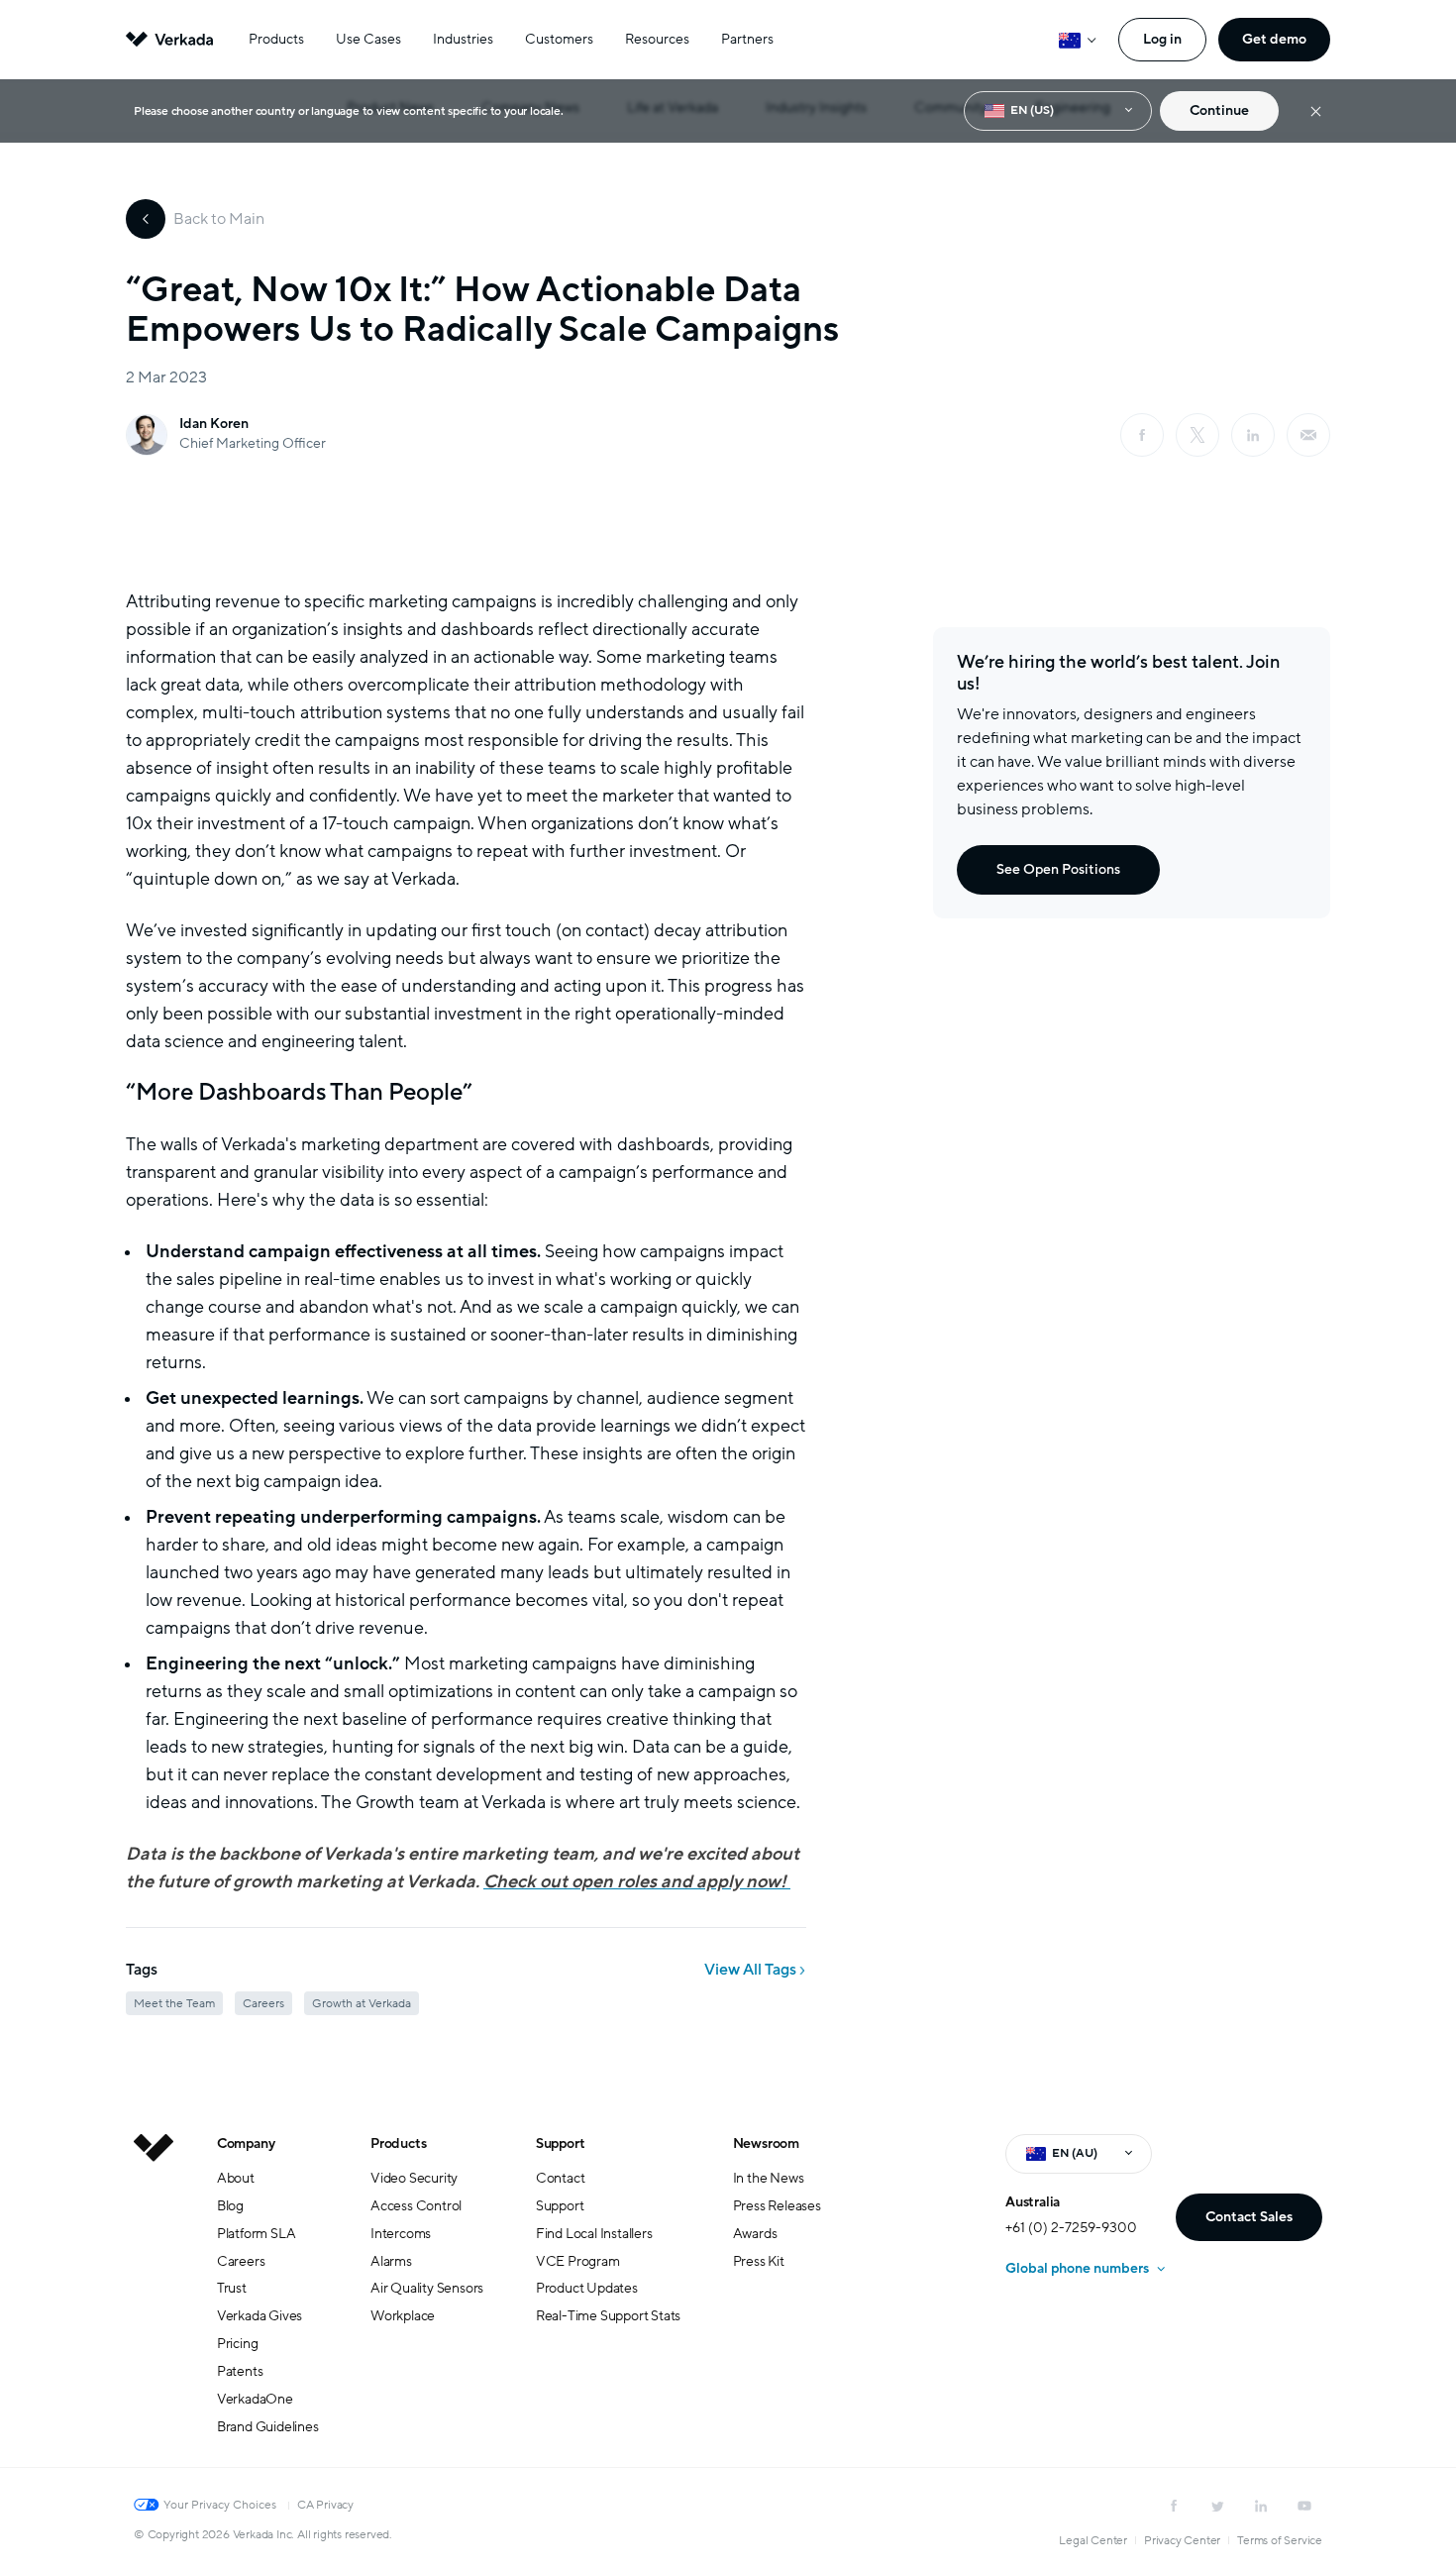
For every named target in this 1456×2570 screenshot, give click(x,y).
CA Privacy (325, 2505)
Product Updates (587, 2288)
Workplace (403, 2316)
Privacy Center (1182, 2540)
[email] (1308, 435)
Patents (240, 2371)
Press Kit (759, 2261)
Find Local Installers (594, 2234)
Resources (657, 39)
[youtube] (1304, 2506)
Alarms (391, 2261)
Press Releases (777, 2206)
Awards (755, 2234)
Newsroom (766, 2143)
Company (246, 2143)
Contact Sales (1249, 2217)
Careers (241, 2261)
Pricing (238, 2344)
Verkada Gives (260, 2316)
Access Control (416, 2206)
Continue (1219, 110)
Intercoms (401, 2234)
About (236, 2178)
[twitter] (1217, 2506)
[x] (1197, 435)
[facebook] (1142, 435)
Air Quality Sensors (427, 2288)
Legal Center (1093, 2540)
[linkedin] (1253, 435)
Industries (463, 39)
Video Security (414, 2178)
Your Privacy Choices (220, 2505)
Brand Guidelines (268, 2427)
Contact (561, 2178)
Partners (747, 39)
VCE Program (578, 2261)
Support (561, 2143)
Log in (1162, 39)
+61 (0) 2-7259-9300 (1071, 2228)
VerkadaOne (255, 2399)
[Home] (154, 2301)
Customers (559, 39)
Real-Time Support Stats (608, 2316)
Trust (232, 2288)
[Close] (1316, 111)
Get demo (1274, 39)
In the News (769, 2178)
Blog (230, 2206)
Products (276, 39)
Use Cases (368, 39)
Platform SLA (257, 2234)
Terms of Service (1280, 2540)
